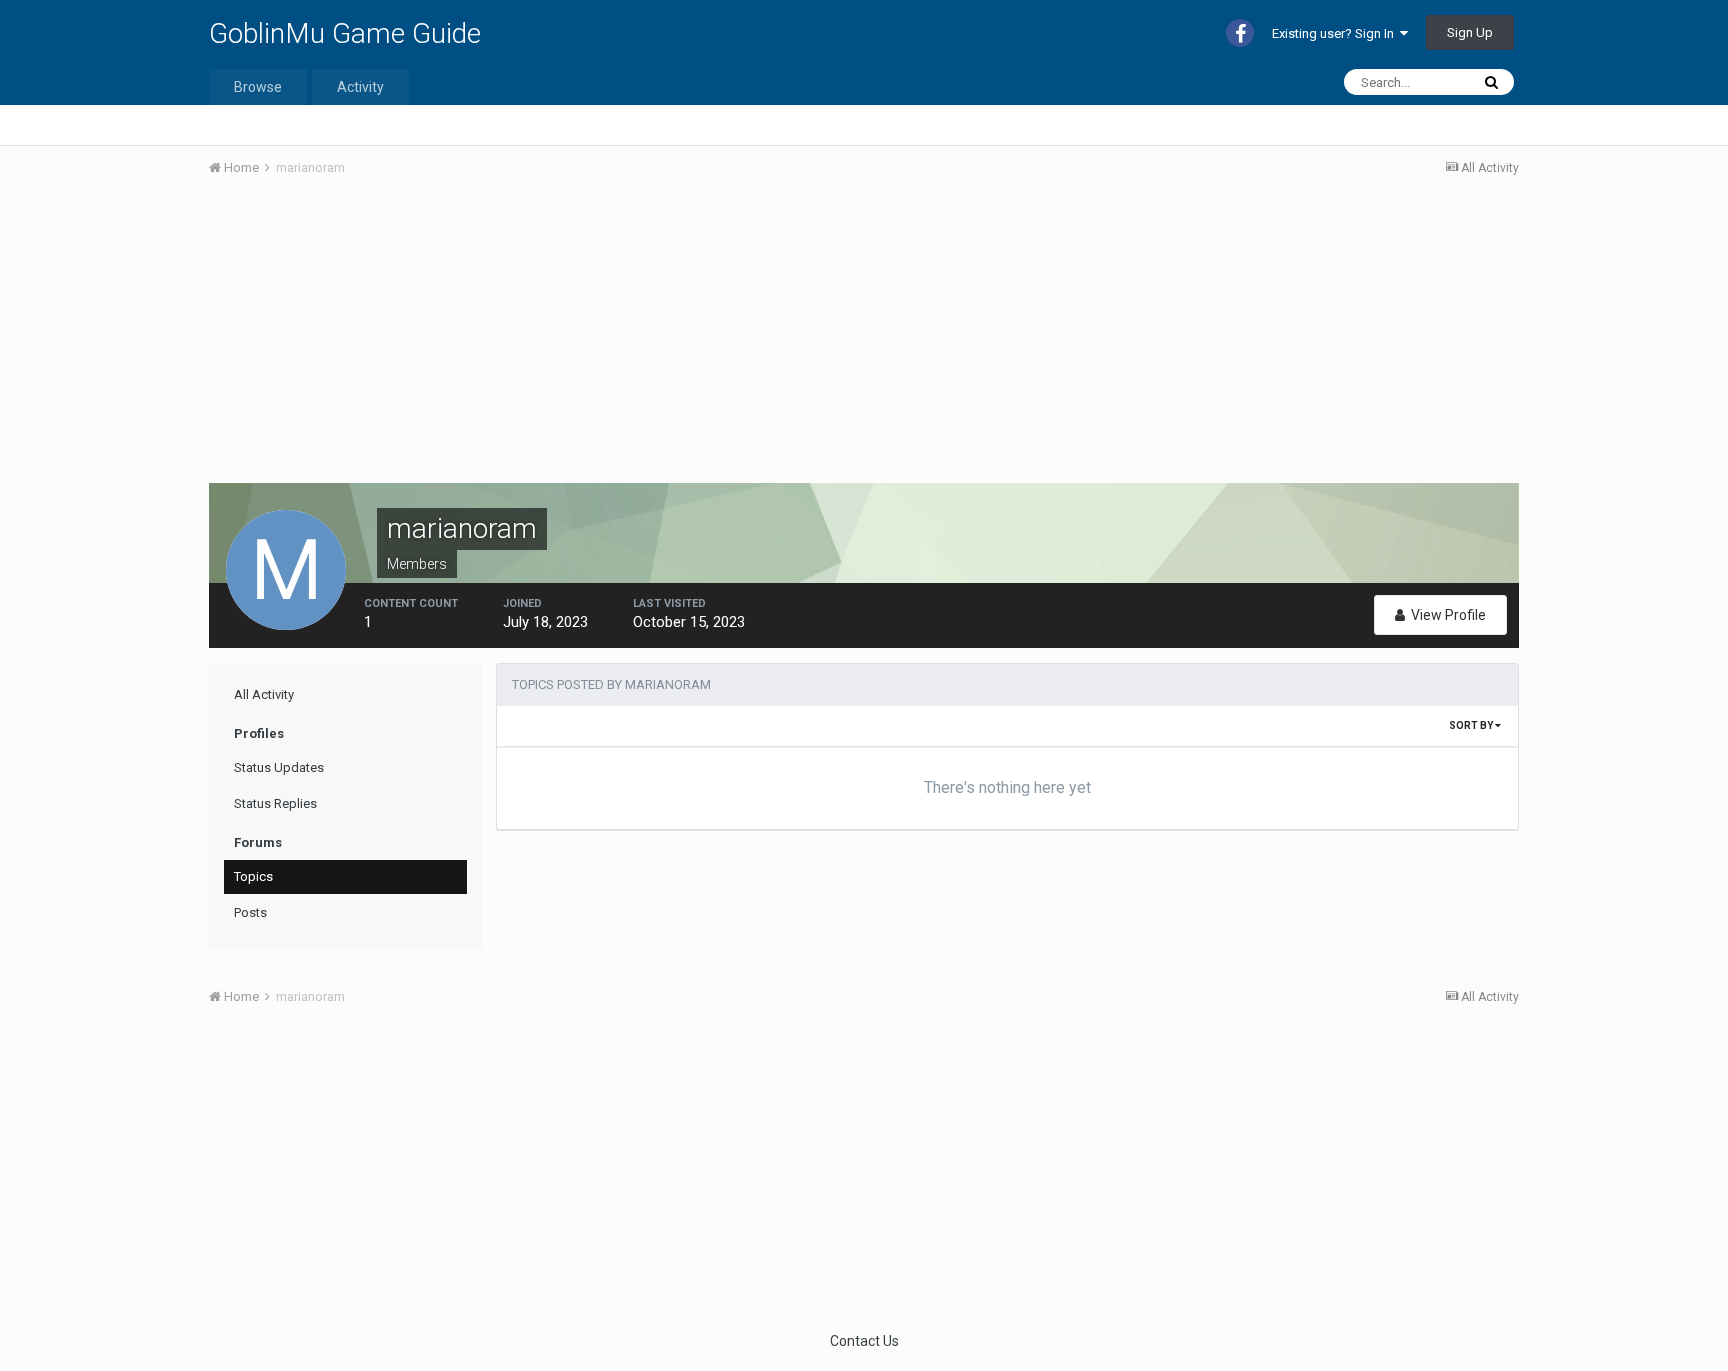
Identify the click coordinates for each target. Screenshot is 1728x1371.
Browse (258, 87)
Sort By (1472, 725)
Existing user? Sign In (1336, 33)
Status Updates (279, 767)
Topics (253, 876)
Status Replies (275, 803)
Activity (360, 87)
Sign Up (1470, 32)
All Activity (264, 694)
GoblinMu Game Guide (345, 33)
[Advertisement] (573, 343)
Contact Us (864, 1341)
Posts (250, 912)
